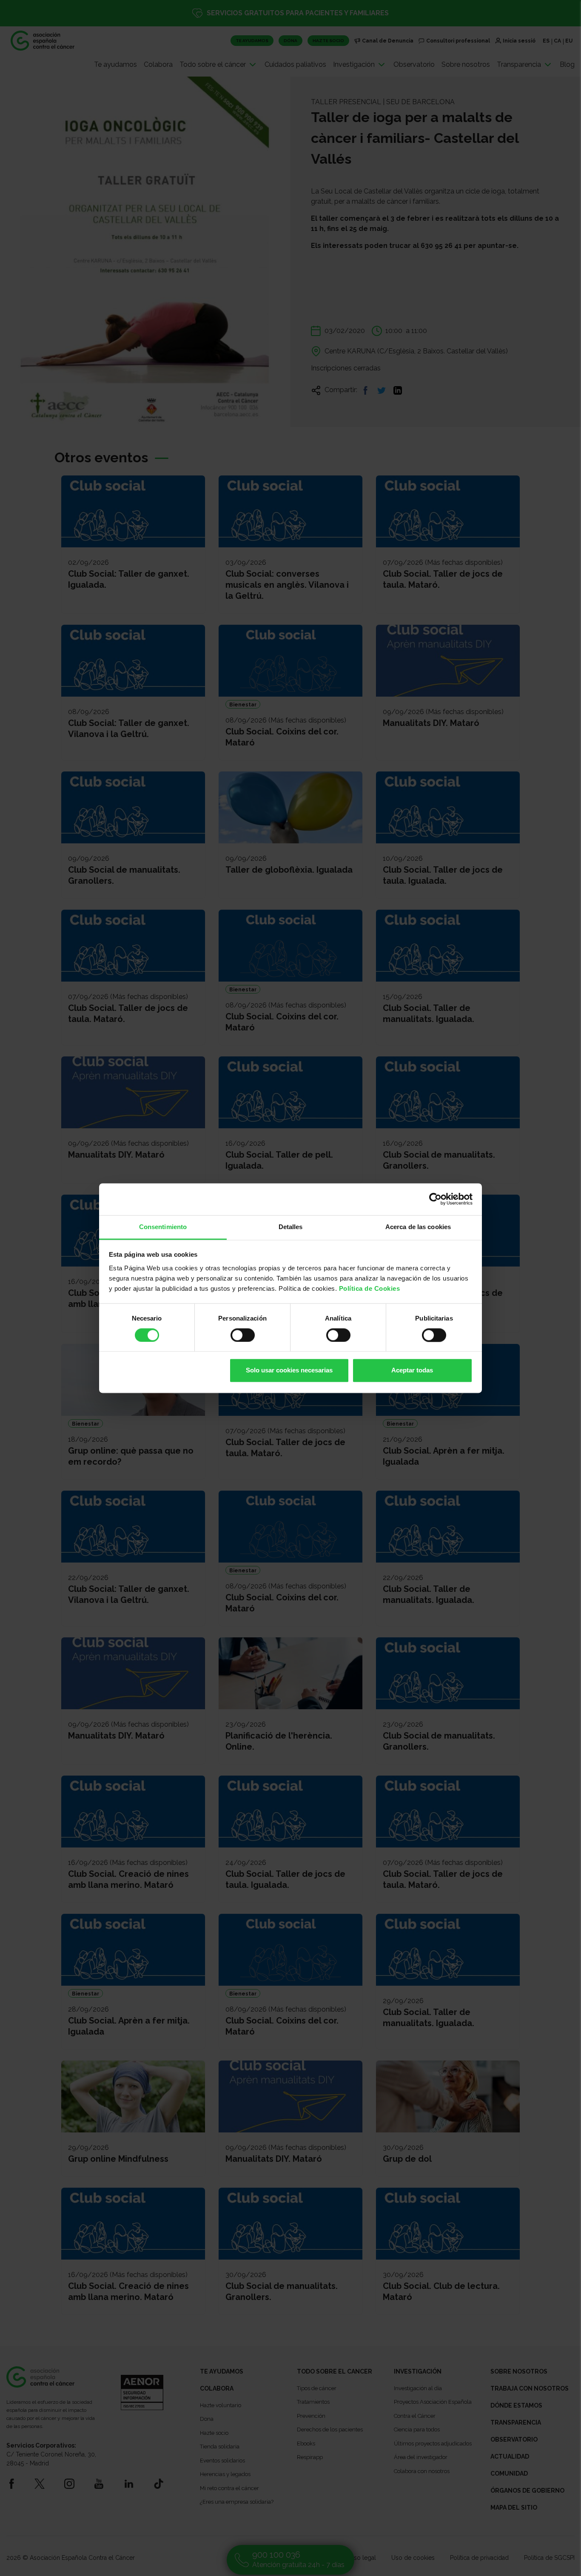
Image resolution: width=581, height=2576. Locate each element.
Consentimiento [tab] (163, 1227)
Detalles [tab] (291, 1227)
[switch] (243, 1335)
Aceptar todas (412, 1371)
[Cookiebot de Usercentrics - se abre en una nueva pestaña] (435, 1199)
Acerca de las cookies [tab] (418, 1227)
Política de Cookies (370, 1288)
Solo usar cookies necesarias (289, 1371)
